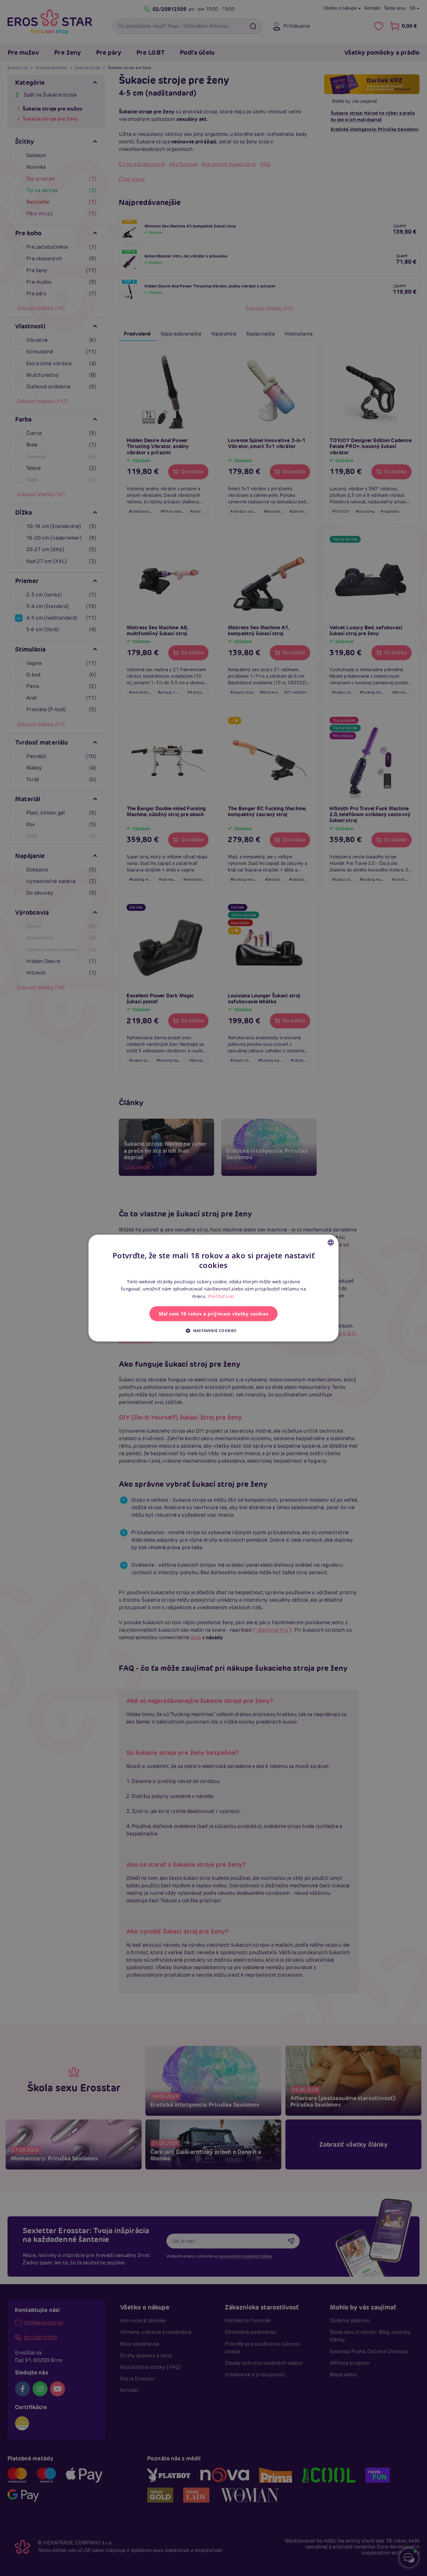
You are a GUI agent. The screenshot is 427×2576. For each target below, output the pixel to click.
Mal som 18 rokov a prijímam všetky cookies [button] (214, 1314)
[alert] (213, 1288)
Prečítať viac (221, 1296)
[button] (213, 1330)
